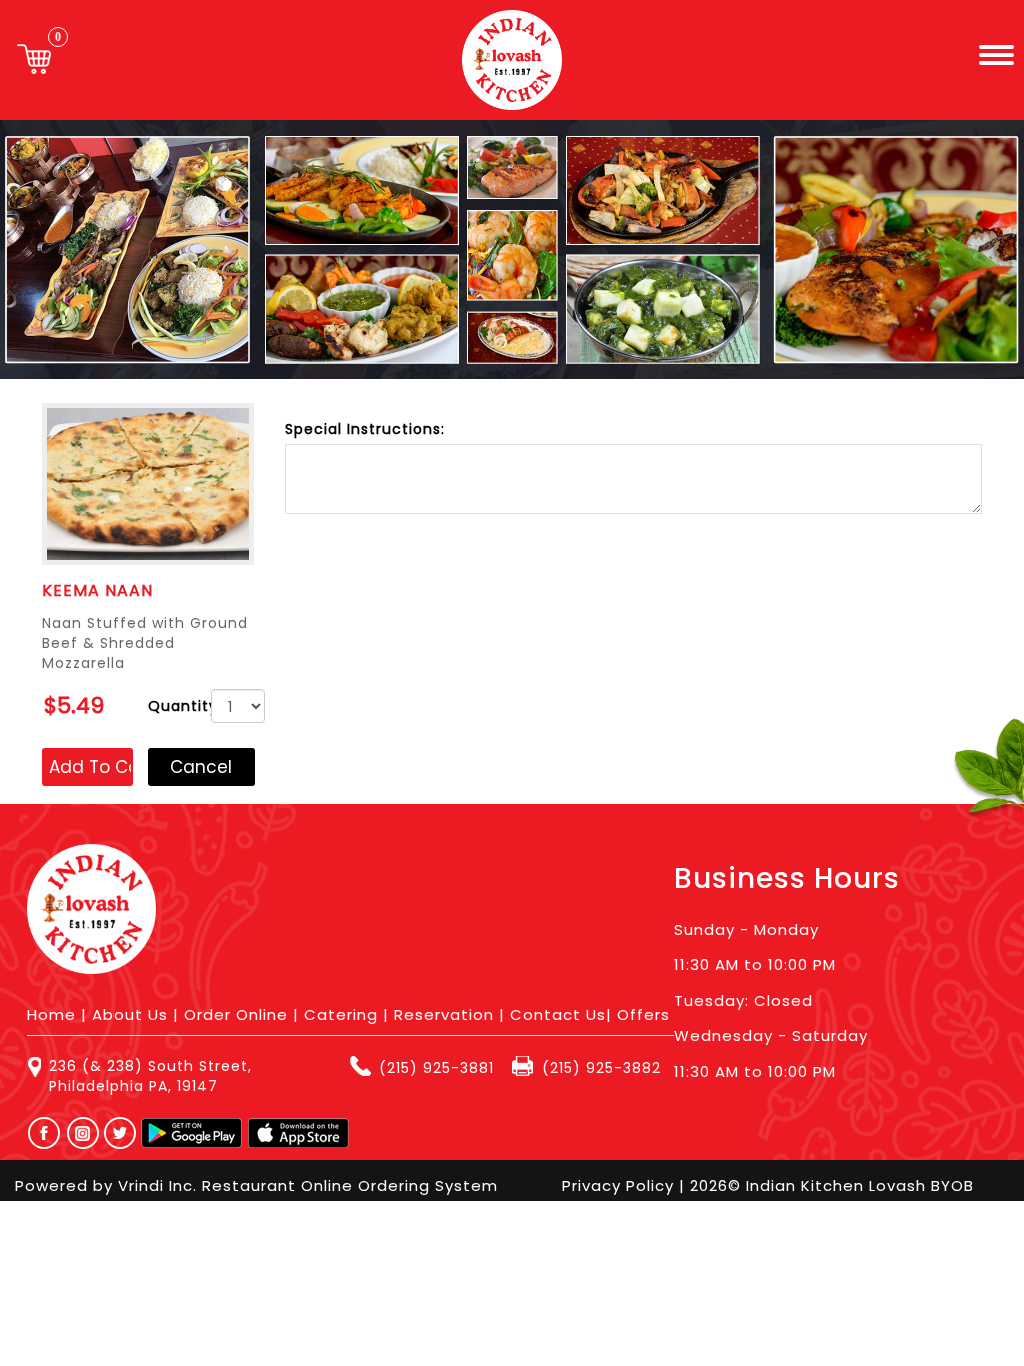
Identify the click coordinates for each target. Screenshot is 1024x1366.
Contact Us (558, 1014)
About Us (130, 1014)
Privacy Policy (620, 1185)
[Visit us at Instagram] (88, 1133)
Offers (643, 1014)
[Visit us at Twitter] (121, 1133)
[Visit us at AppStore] (298, 1133)
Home (51, 1014)
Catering (341, 1014)
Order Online (236, 1014)
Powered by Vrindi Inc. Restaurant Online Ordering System (256, 1185)
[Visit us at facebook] (39, 1133)
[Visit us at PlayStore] (191, 1133)
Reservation (444, 1014)
